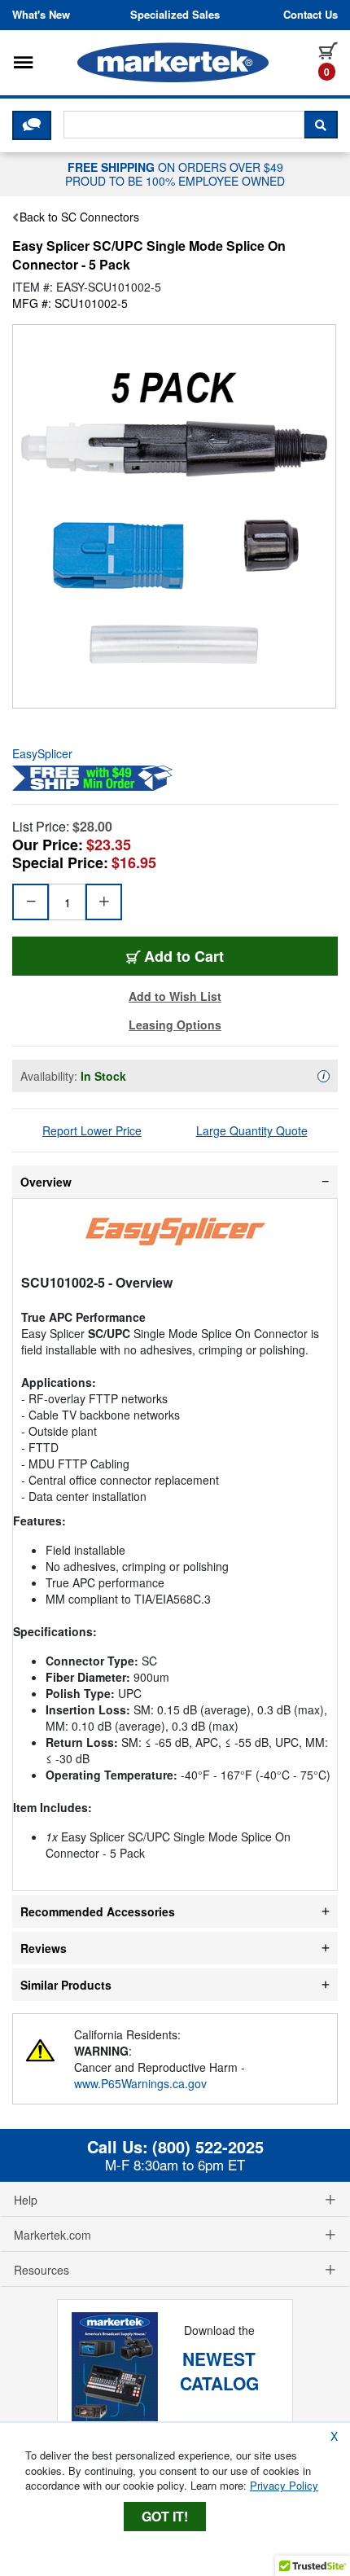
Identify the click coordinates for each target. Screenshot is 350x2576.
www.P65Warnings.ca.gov (140, 2083)
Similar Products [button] (66, 1985)
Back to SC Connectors (79, 217)
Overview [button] (46, 1182)
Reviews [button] (44, 1948)
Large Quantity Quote (252, 1130)
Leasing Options (175, 1025)
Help (26, 2200)
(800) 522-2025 (208, 2147)
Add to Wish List (175, 996)
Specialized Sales (175, 15)
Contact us (311, 15)
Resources (42, 2270)
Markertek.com (52, 2235)
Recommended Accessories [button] (98, 1911)
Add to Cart (184, 956)
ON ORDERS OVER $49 (175, 173)
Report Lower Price (92, 1130)
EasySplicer (42, 753)
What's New (41, 15)
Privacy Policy (284, 2485)
